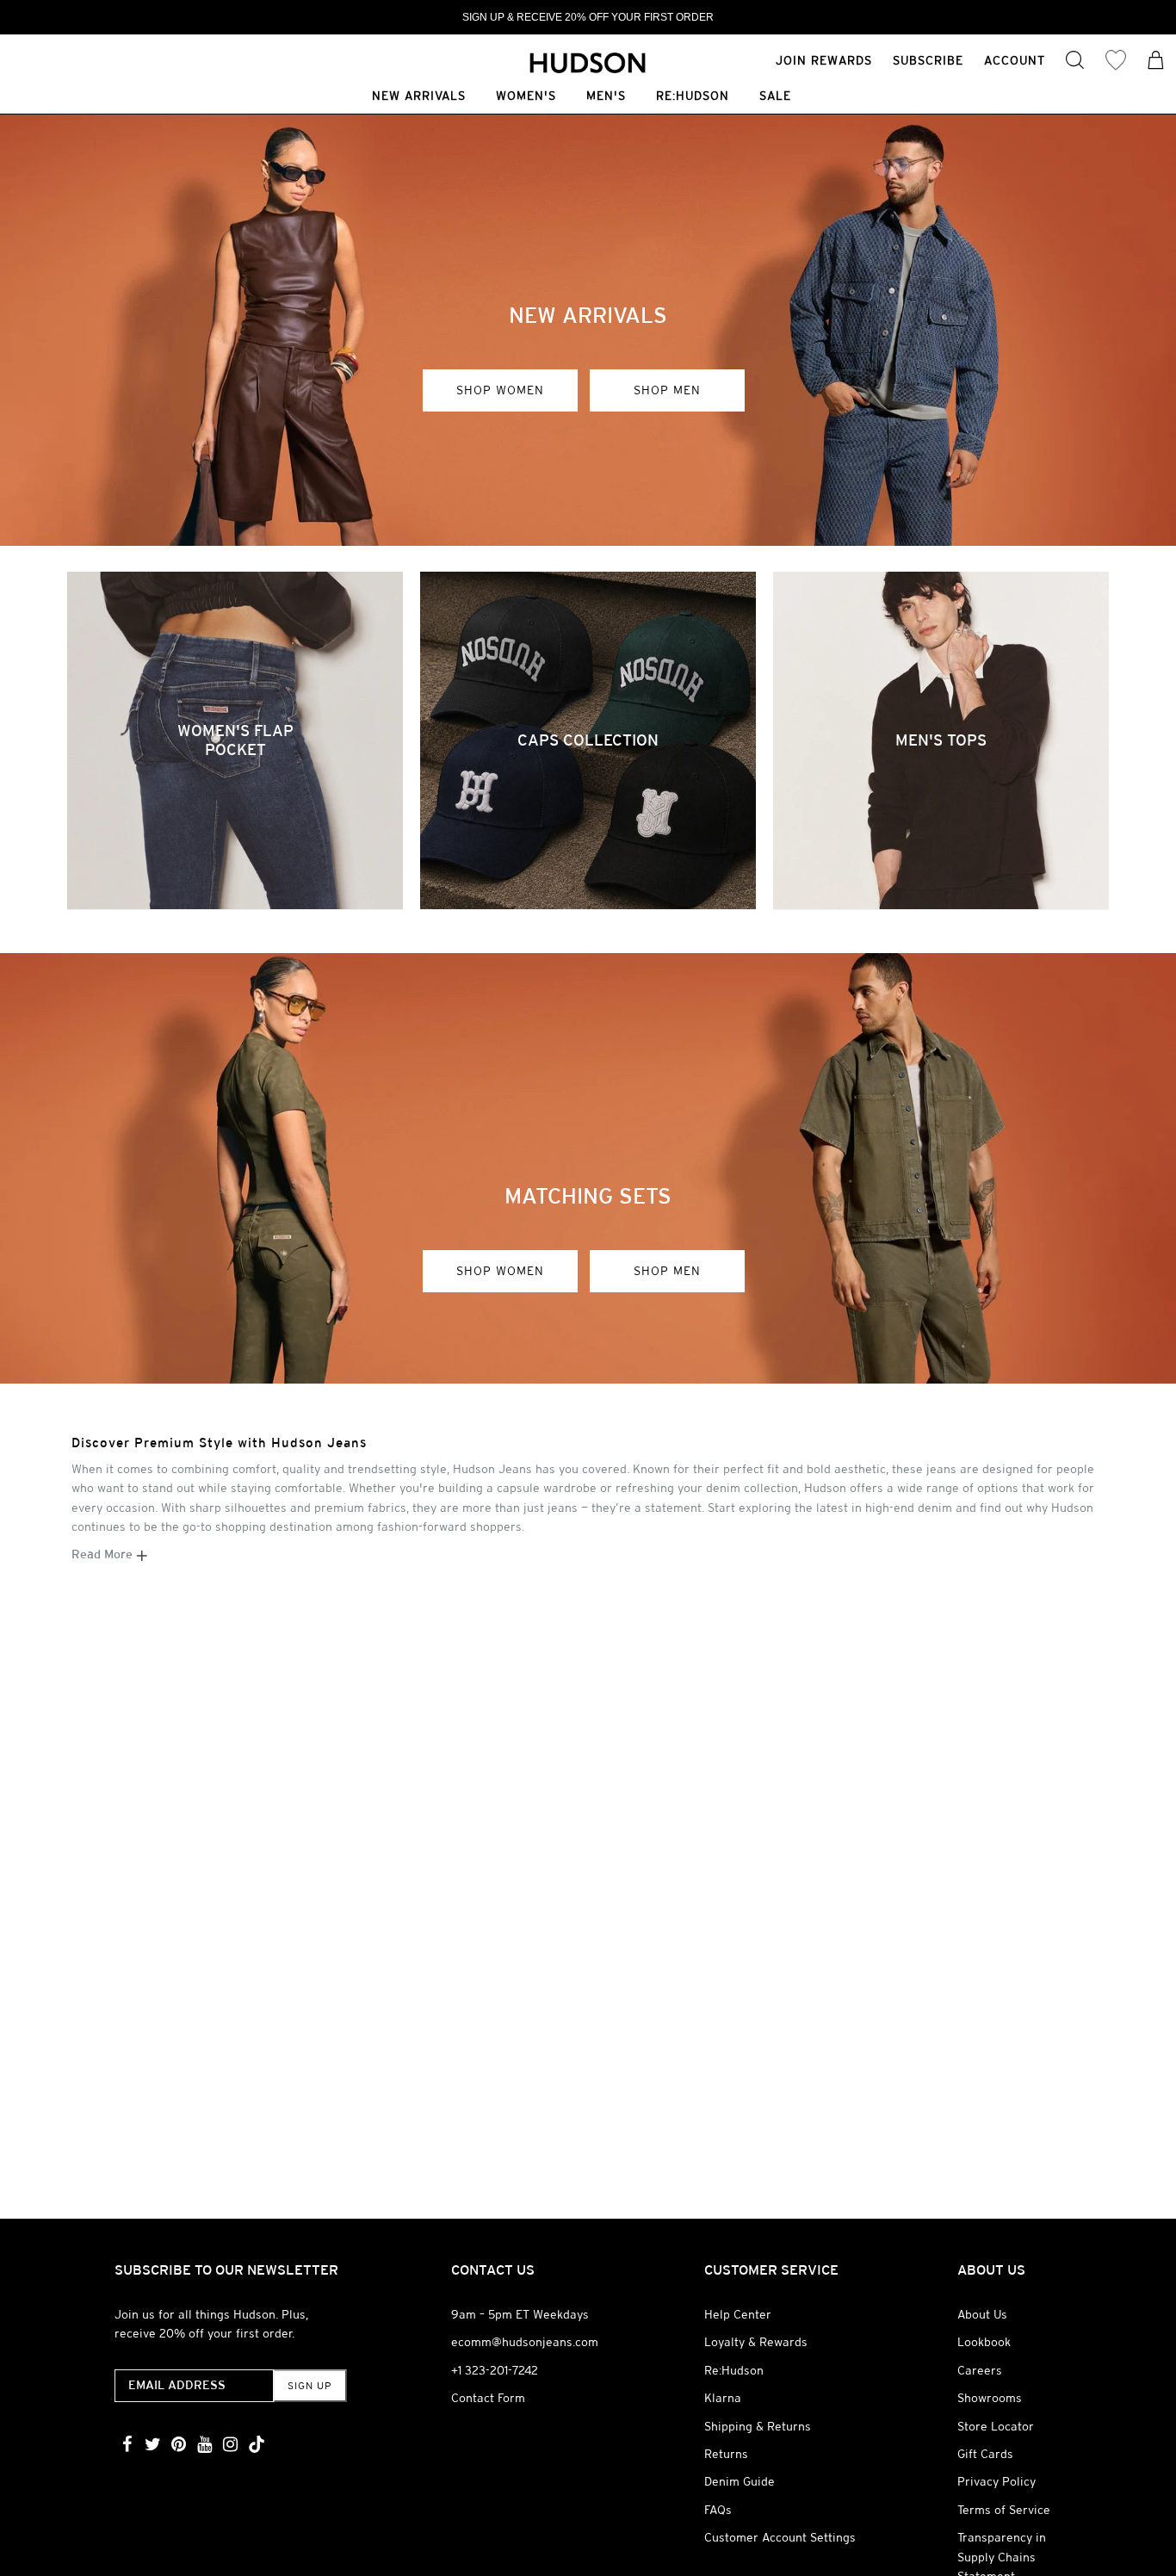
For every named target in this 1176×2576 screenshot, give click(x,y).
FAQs (718, 2510)
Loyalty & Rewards (756, 2342)
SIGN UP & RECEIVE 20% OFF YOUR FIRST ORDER (588, 17)
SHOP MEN (667, 390)
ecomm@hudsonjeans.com (525, 2342)
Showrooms (990, 2398)
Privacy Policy (997, 2481)
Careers (980, 2370)
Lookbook (984, 2342)
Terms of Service (1004, 2510)
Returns (726, 2454)
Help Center (738, 2314)
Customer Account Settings (780, 2537)
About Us (982, 2314)
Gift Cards (985, 2454)
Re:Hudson (693, 97)
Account (1015, 60)
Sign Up (309, 2386)
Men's (606, 97)
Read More (104, 1554)
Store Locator (996, 2426)
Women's (526, 97)
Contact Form (488, 2398)
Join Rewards (824, 60)
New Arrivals (419, 97)
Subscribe (928, 60)
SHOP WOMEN (500, 390)
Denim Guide (740, 2481)
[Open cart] (1156, 62)
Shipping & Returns (758, 2426)
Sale (775, 97)
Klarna (723, 2398)
